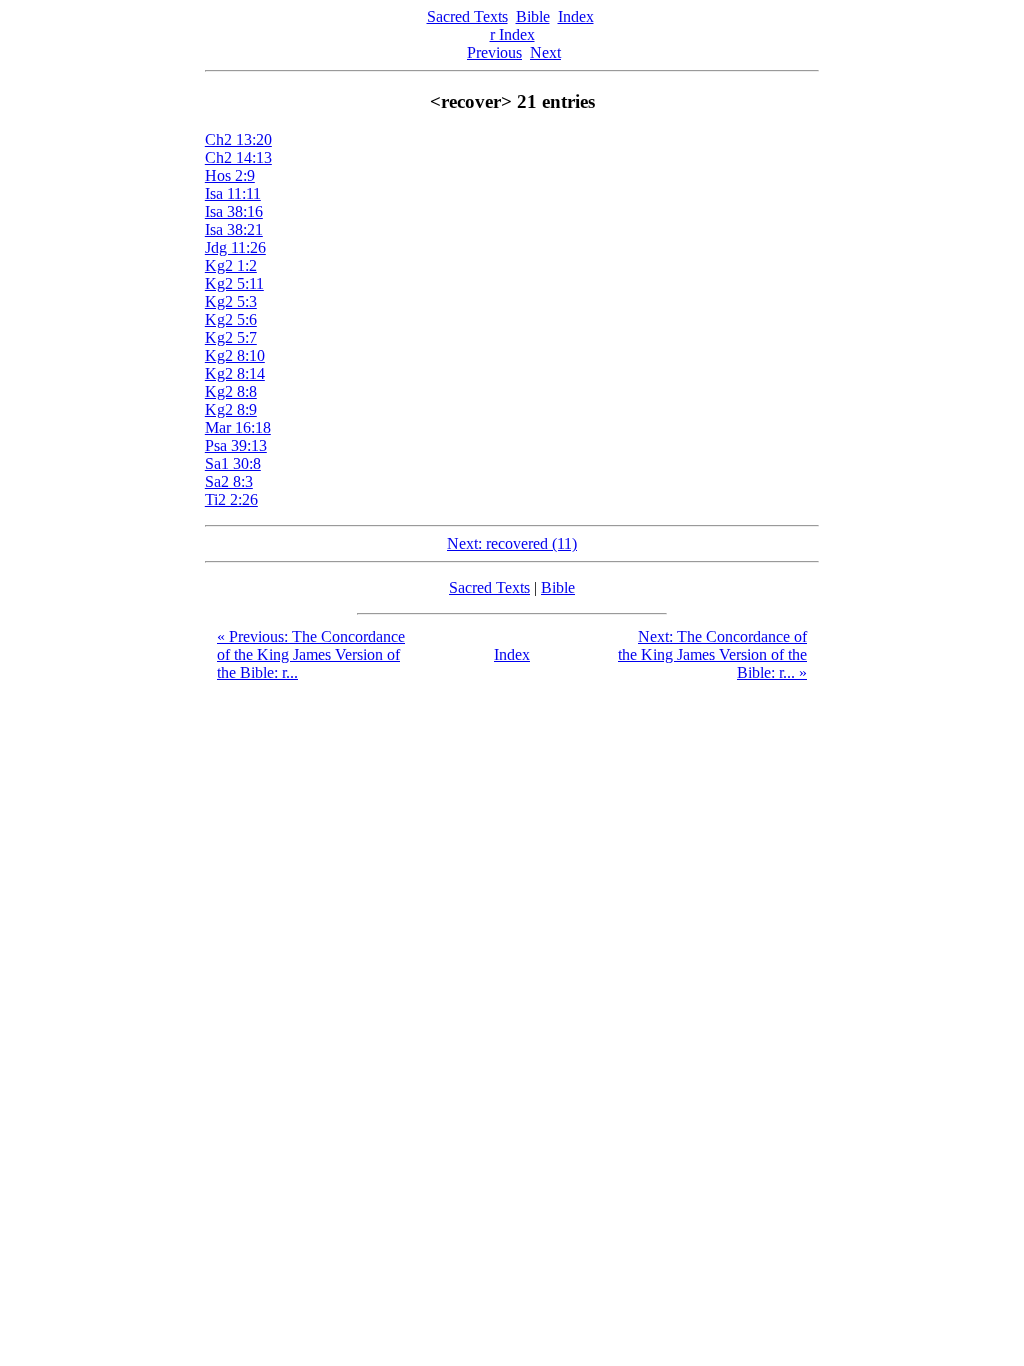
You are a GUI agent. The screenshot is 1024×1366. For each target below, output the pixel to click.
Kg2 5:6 (231, 319)
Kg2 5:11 (234, 283)
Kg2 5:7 (231, 337)
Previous (494, 52)
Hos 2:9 (230, 175)
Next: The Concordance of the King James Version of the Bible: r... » (712, 654)
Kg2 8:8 (231, 391)
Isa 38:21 (234, 229)
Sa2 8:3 (229, 481)
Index (576, 16)
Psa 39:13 (236, 445)
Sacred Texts (467, 16)
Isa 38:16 (234, 211)
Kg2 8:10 (235, 355)
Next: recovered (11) (512, 543)
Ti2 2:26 (231, 499)
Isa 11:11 (233, 193)
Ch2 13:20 (238, 139)
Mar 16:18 (238, 427)
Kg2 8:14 (235, 373)
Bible (533, 16)
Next (545, 52)
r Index (512, 34)
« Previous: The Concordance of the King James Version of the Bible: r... (311, 654)
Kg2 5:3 (231, 301)
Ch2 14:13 (238, 157)
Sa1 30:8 (233, 463)
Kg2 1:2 (231, 265)
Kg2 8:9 (231, 409)
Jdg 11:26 (235, 247)
